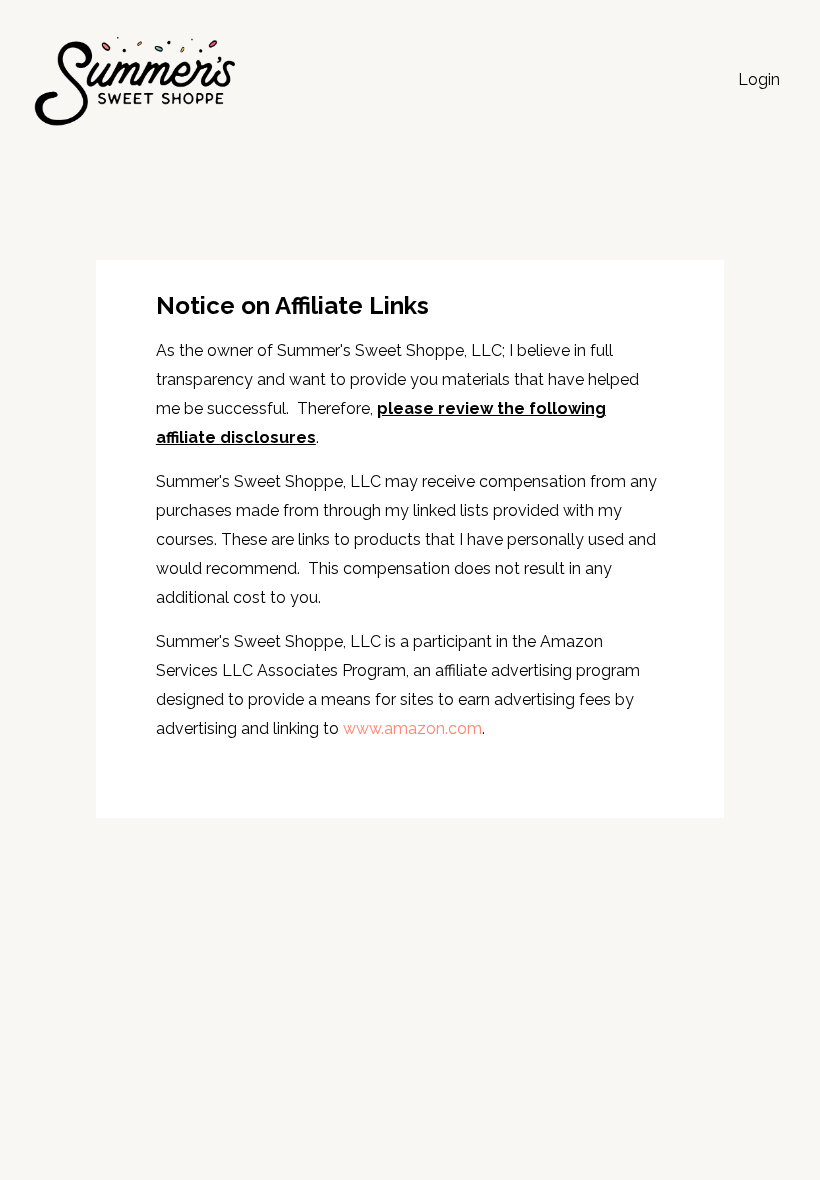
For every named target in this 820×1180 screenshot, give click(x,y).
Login (759, 79)
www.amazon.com (412, 728)
